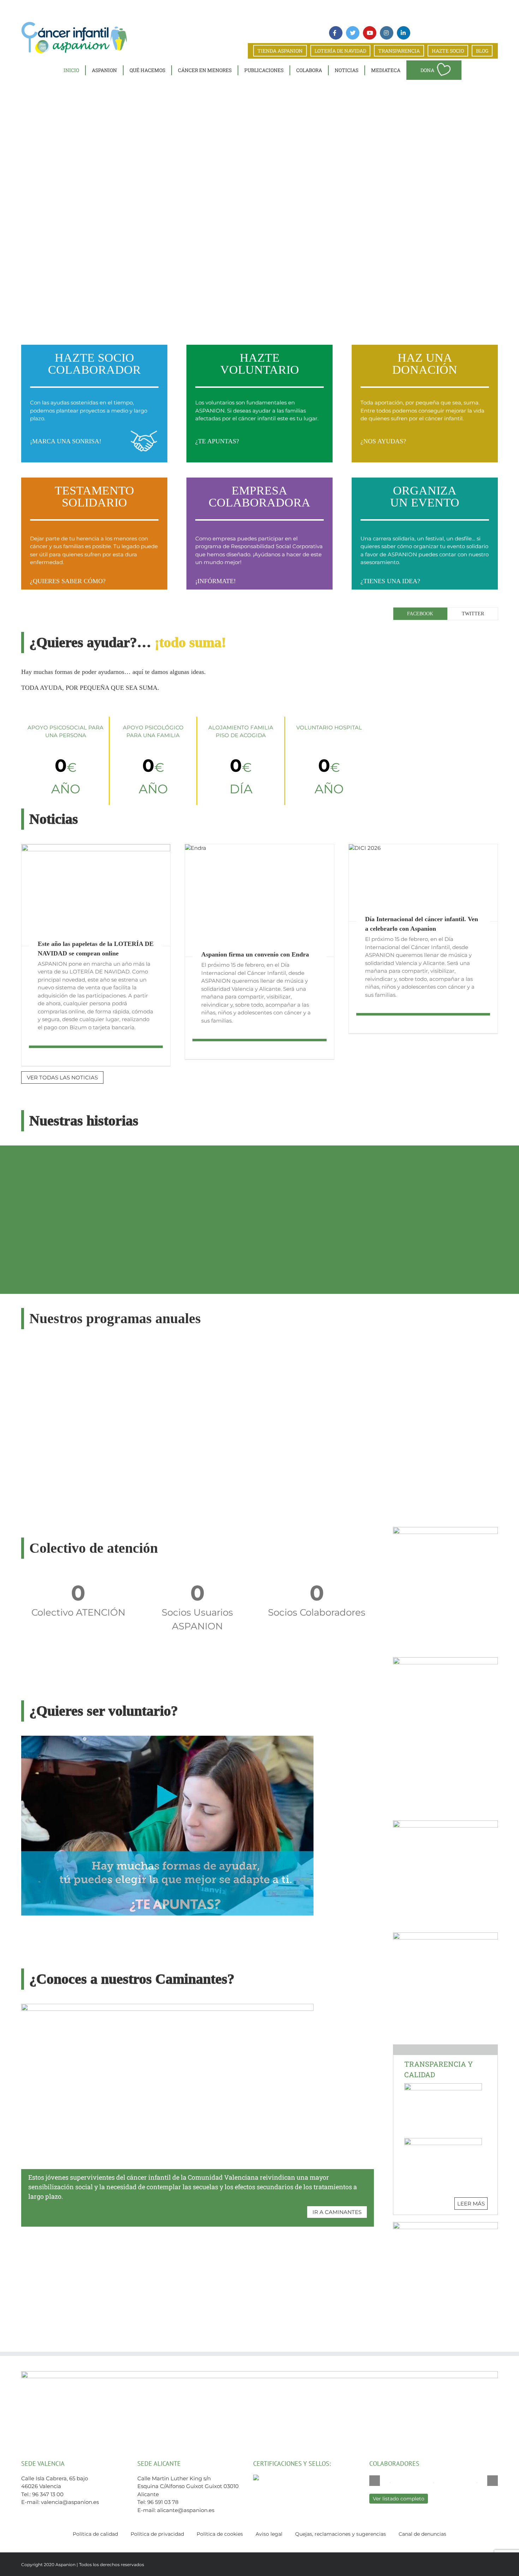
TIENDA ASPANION (280, 51)
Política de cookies (220, 2534)
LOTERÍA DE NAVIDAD (340, 51)
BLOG (482, 51)
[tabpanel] (445, 630)
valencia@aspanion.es (70, 2502)
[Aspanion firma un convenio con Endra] (259, 900)
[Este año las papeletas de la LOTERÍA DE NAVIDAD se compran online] (96, 895)
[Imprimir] (445, 1823)
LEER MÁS (471, 2204)
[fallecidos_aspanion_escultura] (445, 1660)
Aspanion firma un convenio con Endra (255, 954)
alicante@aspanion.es (186, 2510)
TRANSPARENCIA (399, 51)
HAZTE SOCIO (448, 51)
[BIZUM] (445, 1530)
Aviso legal (269, 2534)
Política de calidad (95, 2534)
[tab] (420, 614)
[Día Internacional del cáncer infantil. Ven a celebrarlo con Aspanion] (423, 883)
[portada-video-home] (167, 1738)
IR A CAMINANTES (337, 2212)
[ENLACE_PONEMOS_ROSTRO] (445, 1935)
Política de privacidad (157, 2534)
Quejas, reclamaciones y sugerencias (341, 2534)
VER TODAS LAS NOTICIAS (62, 1077)
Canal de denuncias (422, 2534)
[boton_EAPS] (445, 2225)
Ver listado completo (399, 2499)
